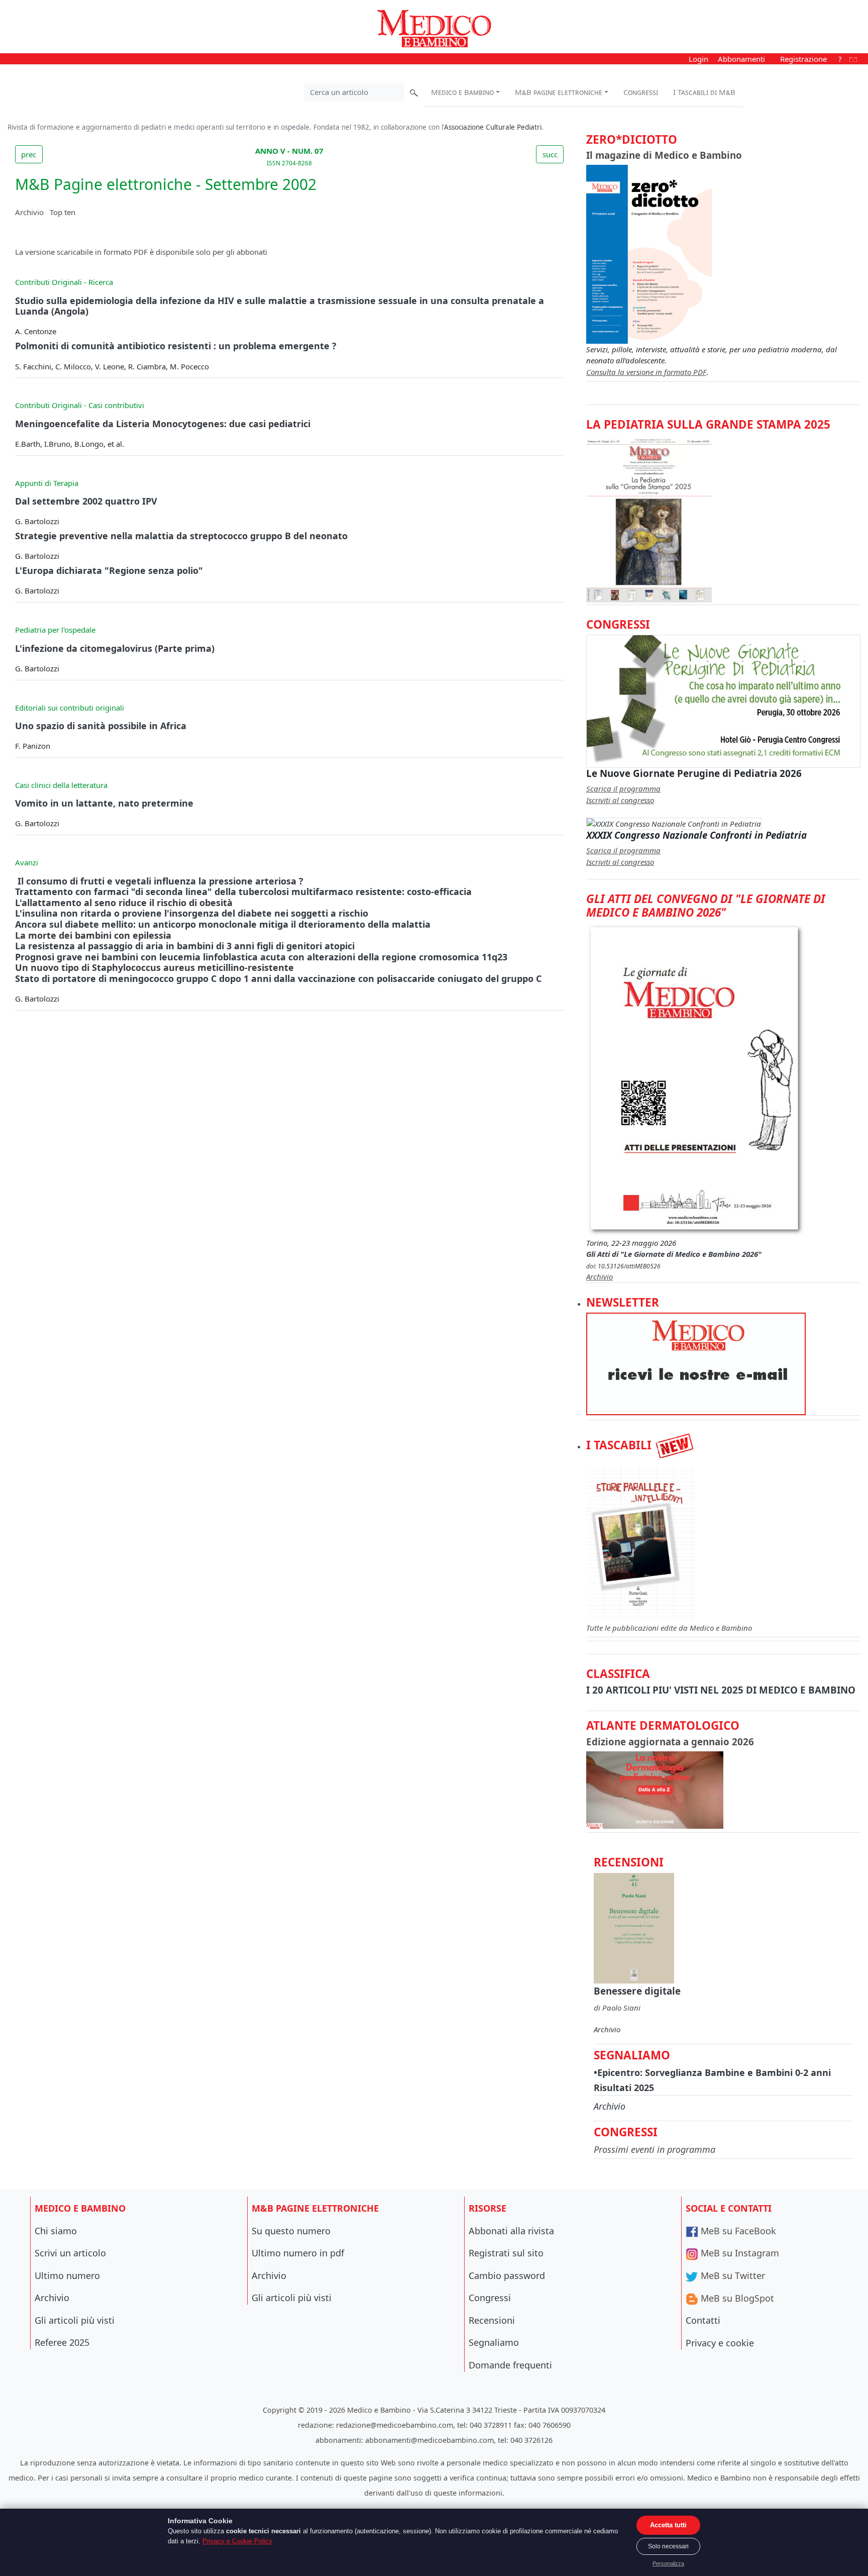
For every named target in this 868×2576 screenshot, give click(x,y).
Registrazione (803, 59)
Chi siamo (56, 2231)
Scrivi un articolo (70, 2253)
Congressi (641, 92)
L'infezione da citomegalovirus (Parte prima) (115, 648)
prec (29, 154)
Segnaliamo (494, 2342)
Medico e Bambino (462, 92)
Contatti (703, 2320)
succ (550, 154)
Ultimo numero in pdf (298, 2253)
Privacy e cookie (720, 2343)
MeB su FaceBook (737, 2231)
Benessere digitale (637, 1991)
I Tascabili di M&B (704, 92)
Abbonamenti (741, 59)
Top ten (63, 212)
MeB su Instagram (739, 2253)
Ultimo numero (67, 2275)
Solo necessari (668, 2546)
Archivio (29, 212)
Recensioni (492, 2320)
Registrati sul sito (506, 2253)
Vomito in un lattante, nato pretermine (104, 803)
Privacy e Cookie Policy (237, 2541)
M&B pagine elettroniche (559, 92)
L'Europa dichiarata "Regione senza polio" (109, 570)
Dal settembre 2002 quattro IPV (86, 501)
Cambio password (507, 2275)
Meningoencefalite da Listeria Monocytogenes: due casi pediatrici (163, 424)
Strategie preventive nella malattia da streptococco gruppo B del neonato (181, 536)
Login (698, 59)
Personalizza (668, 2563)
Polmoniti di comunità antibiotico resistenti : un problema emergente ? (176, 346)
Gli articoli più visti (75, 2320)
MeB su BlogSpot (736, 2298)
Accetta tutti (668, 2525)
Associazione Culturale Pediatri (493, 127)
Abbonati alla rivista (511, 2231)
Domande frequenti (510, 2365)
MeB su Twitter (732, 2275)
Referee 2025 (62, 2342)
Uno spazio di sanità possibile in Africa (101, 726)
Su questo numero (291, 2231)
